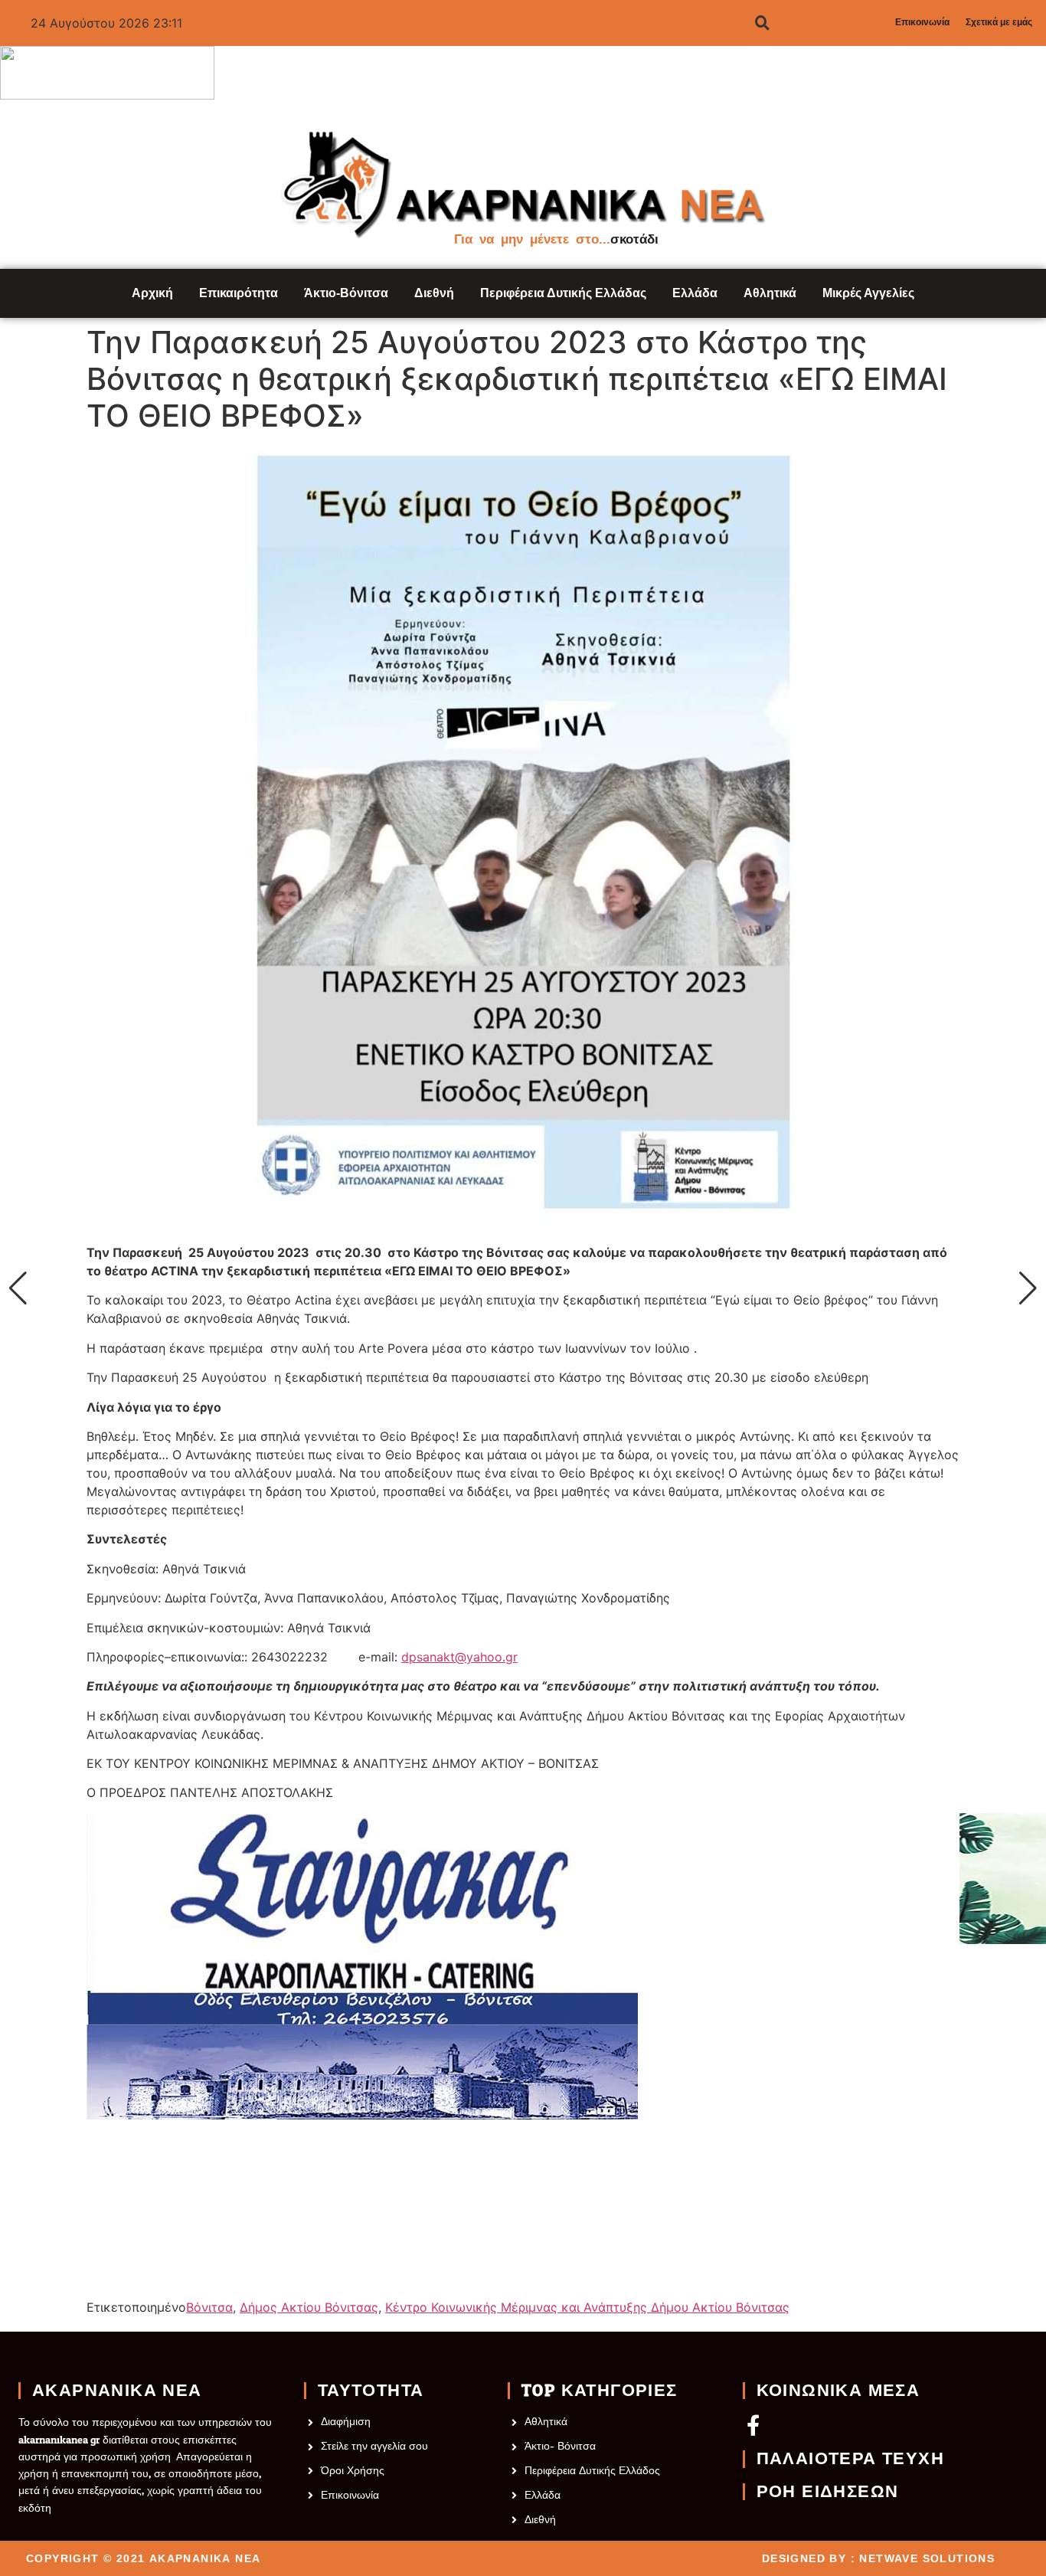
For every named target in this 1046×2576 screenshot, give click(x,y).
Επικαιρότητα (239, 293)
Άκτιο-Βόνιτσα (346, 293)
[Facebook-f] (753, 2425)
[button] (18, 1288)
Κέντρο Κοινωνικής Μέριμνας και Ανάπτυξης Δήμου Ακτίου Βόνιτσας (587, 2307)
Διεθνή (434, 293)
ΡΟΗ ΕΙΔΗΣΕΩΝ (828, 2492)
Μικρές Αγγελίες (868, 293)
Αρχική (152, 293)
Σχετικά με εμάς (999, 22)
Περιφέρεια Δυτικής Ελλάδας (563, 293)
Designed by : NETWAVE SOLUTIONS (878, 2558)
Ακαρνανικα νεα (117, 2391)
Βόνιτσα (209, 2307)
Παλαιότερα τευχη (850, 2459)
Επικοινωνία (922, 22)
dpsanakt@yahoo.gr (459, 1657)
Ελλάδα (695, 293)
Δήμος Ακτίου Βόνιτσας (309, 2307)
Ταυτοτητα (371, 2391)
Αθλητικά (770, 293)
